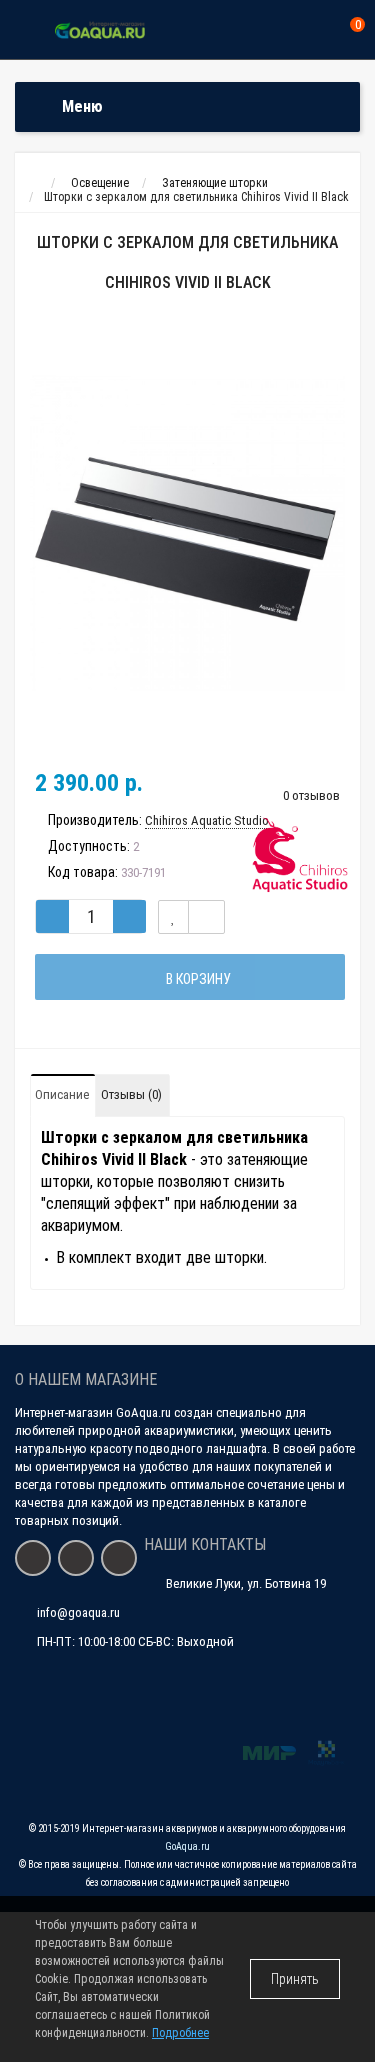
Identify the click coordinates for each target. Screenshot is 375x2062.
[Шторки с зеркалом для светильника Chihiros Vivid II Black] (187, 533)
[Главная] (33, 183)
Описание (62, 1094)
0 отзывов (311, 795)
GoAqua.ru (187, 1846)
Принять (295, 1979)
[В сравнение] (206, 917)
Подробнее (180, 2033)
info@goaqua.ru (78, 1612)
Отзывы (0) (131, 1094)
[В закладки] (173, 917)
